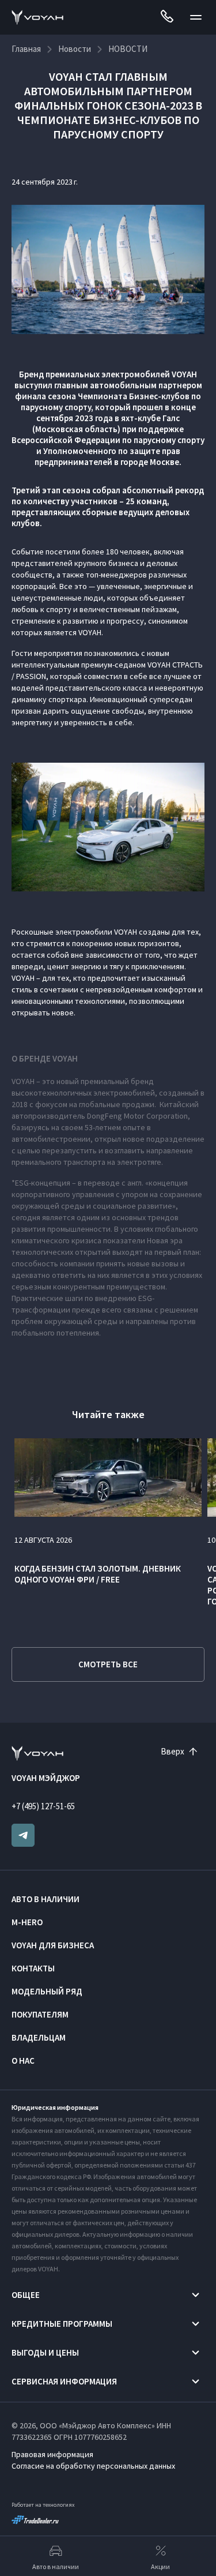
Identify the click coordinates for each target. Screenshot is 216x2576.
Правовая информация (52, 2454)
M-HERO (27, 1922)
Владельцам (39, 2037)
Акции (160, 2566)
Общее (26, 2295)
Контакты (33, 1968)
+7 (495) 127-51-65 (43, 1806)
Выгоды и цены (45, 2352)
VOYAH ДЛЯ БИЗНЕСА (53, 1945)
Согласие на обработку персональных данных (93, 2466)
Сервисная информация (64, 2381)
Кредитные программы (62, 2324)
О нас (23, 2061)
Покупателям (40, 2014)
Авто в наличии (46, 1899)
